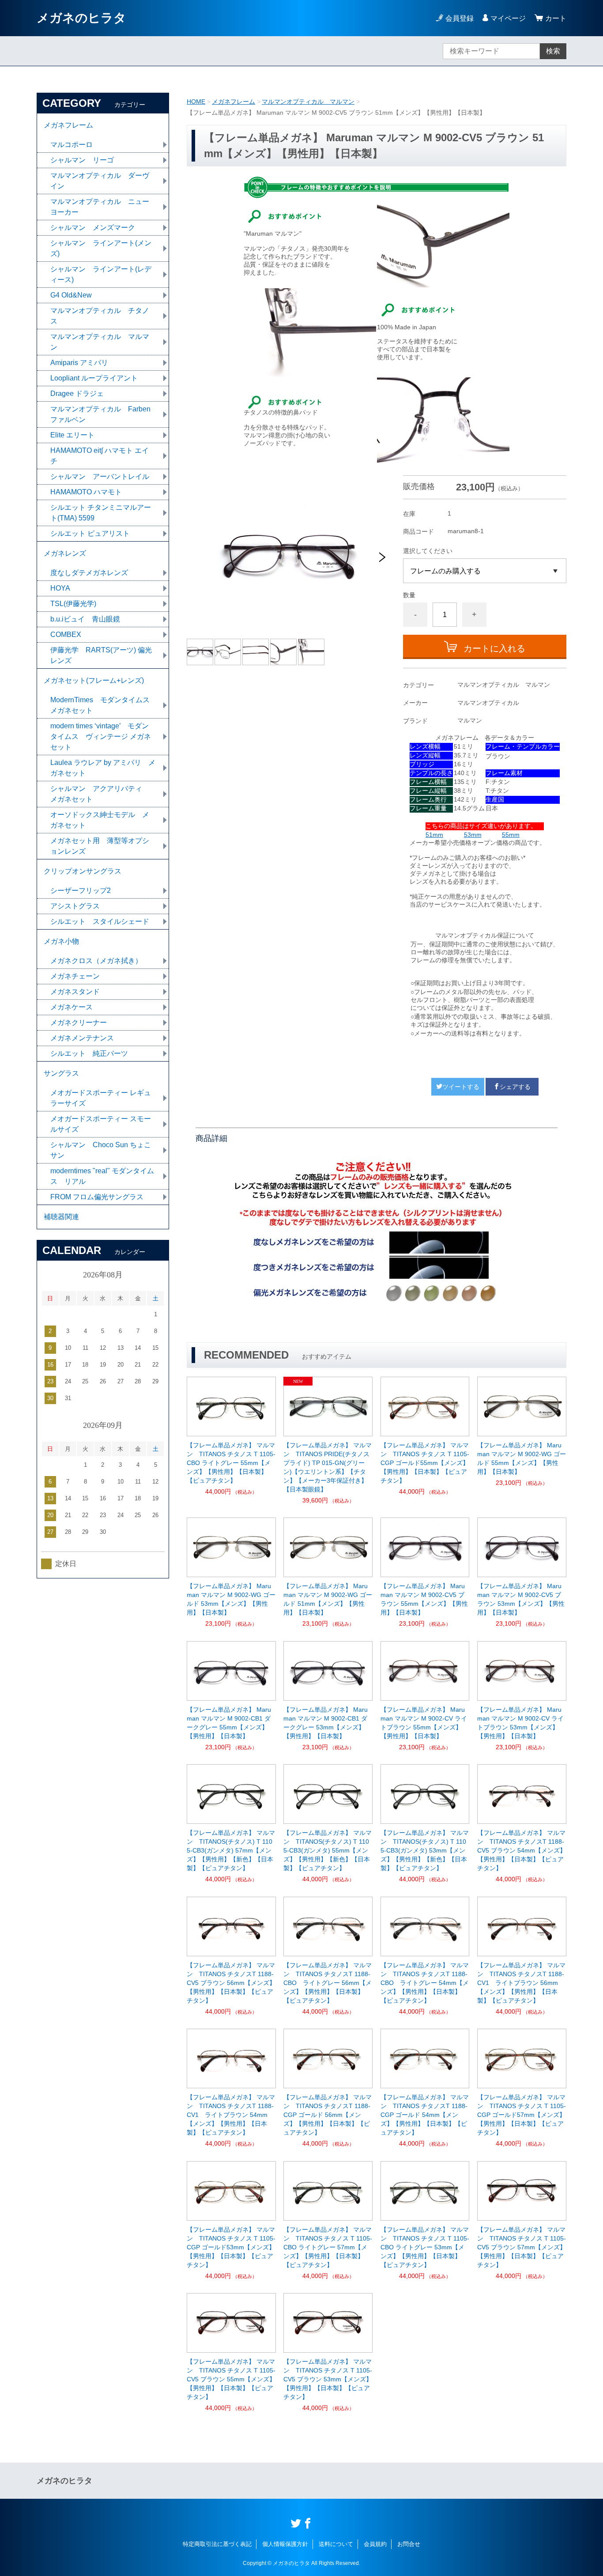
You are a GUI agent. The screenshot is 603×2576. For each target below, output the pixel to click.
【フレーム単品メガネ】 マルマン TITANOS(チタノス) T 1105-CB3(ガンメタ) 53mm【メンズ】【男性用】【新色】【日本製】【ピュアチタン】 (425, 1850)
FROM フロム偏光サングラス (97, 1197)
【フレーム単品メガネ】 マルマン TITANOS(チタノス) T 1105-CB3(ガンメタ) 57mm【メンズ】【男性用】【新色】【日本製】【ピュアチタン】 (231, 1850)
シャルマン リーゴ (82, 160)
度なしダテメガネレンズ (89, 573)
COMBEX (66, 635)
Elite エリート (72, 435)
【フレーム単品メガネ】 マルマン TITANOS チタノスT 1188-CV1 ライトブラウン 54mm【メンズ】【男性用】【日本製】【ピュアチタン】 (231, 2115)
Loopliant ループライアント (94, 378)
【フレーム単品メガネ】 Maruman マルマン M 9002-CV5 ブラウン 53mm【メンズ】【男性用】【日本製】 (521, 1599)
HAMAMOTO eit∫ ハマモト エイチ (100, 456)
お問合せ (409, 2544)
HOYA (60, 588)
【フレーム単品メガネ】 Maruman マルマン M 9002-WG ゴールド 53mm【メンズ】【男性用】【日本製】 (231, 1599)
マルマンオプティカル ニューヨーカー (100, 207)
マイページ (508, 18)
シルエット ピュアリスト (90, 533)
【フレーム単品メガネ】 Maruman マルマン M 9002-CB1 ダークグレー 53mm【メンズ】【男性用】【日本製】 (326, 1723)
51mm (434, 835)
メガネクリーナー (79, 1022)
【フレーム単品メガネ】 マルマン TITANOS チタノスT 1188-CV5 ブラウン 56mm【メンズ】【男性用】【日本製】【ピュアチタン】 (231, 1983)
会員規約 (375, 2544)
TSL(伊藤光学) (73, 604)
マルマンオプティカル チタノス (100, 316)
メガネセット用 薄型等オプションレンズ (100, 846)
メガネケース (72, 1007)
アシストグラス (75, 906)
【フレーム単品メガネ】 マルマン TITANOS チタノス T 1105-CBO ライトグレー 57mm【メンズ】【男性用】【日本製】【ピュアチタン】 (328, 2247)
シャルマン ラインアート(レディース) (101, 274)
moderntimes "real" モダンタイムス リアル (102, 1176)
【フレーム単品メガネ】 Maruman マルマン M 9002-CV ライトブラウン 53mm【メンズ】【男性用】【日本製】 (520, 1723)
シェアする (515, 1087)
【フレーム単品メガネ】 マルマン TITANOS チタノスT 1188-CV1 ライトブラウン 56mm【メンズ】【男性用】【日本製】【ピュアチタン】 (521, 1983)
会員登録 (460, 18)
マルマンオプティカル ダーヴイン (100, 181)
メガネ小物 (61, 941)
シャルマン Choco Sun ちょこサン (101, 1150)
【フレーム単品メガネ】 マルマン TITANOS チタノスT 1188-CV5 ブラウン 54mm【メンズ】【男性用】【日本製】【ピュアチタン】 (522, 1850)
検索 (553, 51)
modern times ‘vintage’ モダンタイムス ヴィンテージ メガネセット (101, 736)
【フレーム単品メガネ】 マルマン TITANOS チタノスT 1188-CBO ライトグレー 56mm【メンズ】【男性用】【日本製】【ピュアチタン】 (328, 1983)
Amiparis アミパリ (79, 363)
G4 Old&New (71, 295)
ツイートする (461, 1087)
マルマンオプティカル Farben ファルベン (100, 414)
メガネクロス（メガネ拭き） (96, 961)
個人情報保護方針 (285, 2544)
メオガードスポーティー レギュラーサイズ (101, 1098)
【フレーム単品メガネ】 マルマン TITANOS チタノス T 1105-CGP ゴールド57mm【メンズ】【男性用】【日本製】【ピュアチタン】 (522, 2115)
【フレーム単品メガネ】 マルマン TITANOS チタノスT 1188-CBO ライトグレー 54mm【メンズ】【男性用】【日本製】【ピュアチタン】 (425, 1983)
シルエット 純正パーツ (89, 1053)
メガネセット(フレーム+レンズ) (94, 680)
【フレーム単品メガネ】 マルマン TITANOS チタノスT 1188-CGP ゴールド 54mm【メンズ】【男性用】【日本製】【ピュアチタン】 (425, 2115)
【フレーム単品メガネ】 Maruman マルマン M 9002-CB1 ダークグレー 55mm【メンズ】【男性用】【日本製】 (229, 1723)
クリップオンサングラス (83, 871)
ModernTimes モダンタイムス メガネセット (104, 705)
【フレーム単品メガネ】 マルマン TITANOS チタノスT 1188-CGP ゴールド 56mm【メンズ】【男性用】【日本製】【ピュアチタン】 (328, 2115)
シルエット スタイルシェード (100, 921)
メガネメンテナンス (82, 1038)
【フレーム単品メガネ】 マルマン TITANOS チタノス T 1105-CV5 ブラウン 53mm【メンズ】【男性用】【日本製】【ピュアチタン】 (328, 2379)
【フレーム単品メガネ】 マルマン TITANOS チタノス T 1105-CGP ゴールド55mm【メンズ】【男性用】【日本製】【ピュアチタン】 (425, 1463)
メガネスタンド (75, 992)
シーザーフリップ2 (81, 891)
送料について (336, 2544)
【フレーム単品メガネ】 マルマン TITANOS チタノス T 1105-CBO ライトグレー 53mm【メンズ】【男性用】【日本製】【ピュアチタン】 (425, 2247)
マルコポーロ (72, 145)
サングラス (61, 1073)
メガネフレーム (234, 102)
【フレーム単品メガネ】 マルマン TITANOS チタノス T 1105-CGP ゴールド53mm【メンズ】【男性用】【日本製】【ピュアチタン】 (231, 2247)
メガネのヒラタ (81, 18)
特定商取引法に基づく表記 (217, 2544)
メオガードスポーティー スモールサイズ (101, 1124)
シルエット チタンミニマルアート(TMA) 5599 (101, 513)
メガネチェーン (75, 976)
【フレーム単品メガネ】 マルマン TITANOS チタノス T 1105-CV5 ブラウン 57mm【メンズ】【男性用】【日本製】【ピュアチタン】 (522, 2247)
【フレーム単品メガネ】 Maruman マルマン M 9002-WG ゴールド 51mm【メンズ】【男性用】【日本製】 (328, 1599)
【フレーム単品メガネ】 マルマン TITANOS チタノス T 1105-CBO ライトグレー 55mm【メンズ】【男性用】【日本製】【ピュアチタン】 (231, 1463)
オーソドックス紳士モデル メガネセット (100, 820)
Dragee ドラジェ (77, 394)
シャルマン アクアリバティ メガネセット (100, 794)
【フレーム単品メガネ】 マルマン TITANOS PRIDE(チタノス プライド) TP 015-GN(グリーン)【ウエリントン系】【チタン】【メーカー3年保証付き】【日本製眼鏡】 (328, 1467)
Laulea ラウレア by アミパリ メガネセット (103, 768)
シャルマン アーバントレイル (100, 476)
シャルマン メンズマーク (93, 228)
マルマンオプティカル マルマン (308, 102)
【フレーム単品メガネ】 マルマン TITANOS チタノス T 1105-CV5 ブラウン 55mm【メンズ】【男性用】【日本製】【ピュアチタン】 (231, 2379)
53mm (473, 835)
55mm (511, 835)
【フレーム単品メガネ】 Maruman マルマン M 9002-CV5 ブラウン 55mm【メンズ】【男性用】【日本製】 (424, 1599)
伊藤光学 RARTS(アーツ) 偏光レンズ (101, 655)
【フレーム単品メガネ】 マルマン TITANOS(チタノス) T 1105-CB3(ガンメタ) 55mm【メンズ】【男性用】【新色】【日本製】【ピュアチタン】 (328, 1850)
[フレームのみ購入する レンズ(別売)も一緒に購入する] (485, 571)
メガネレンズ (65, 553)
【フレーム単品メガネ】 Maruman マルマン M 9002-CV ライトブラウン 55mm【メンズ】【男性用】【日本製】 (424, 1723)
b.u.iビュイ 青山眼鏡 (85, 619)
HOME (196, 102)
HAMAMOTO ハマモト (90, 492)
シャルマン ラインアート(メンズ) (101, 248)
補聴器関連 (61, 1217)
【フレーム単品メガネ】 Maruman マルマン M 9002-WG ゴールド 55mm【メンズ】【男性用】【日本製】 (522, 1458)
